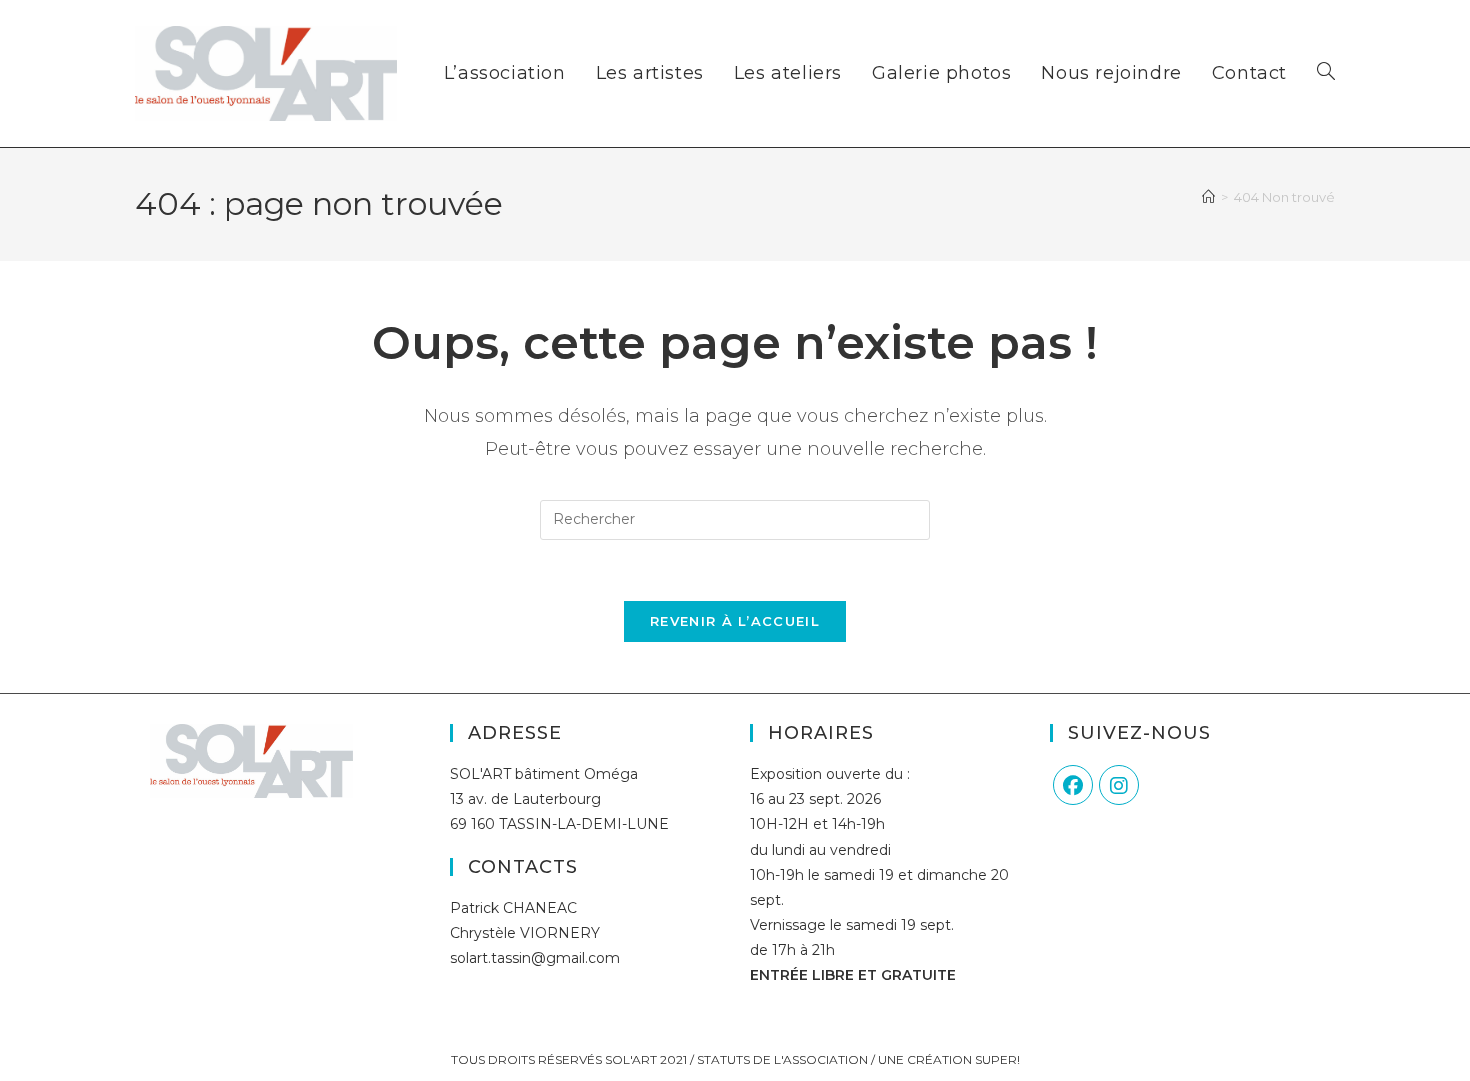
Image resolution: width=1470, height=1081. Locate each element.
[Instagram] (1119, 785)
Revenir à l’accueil (735, 621)
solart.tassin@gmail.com (535, 958)
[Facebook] (1073, 785)
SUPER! (997, 1059)
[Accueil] (1208, 197)
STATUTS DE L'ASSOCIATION (782, 1059)
